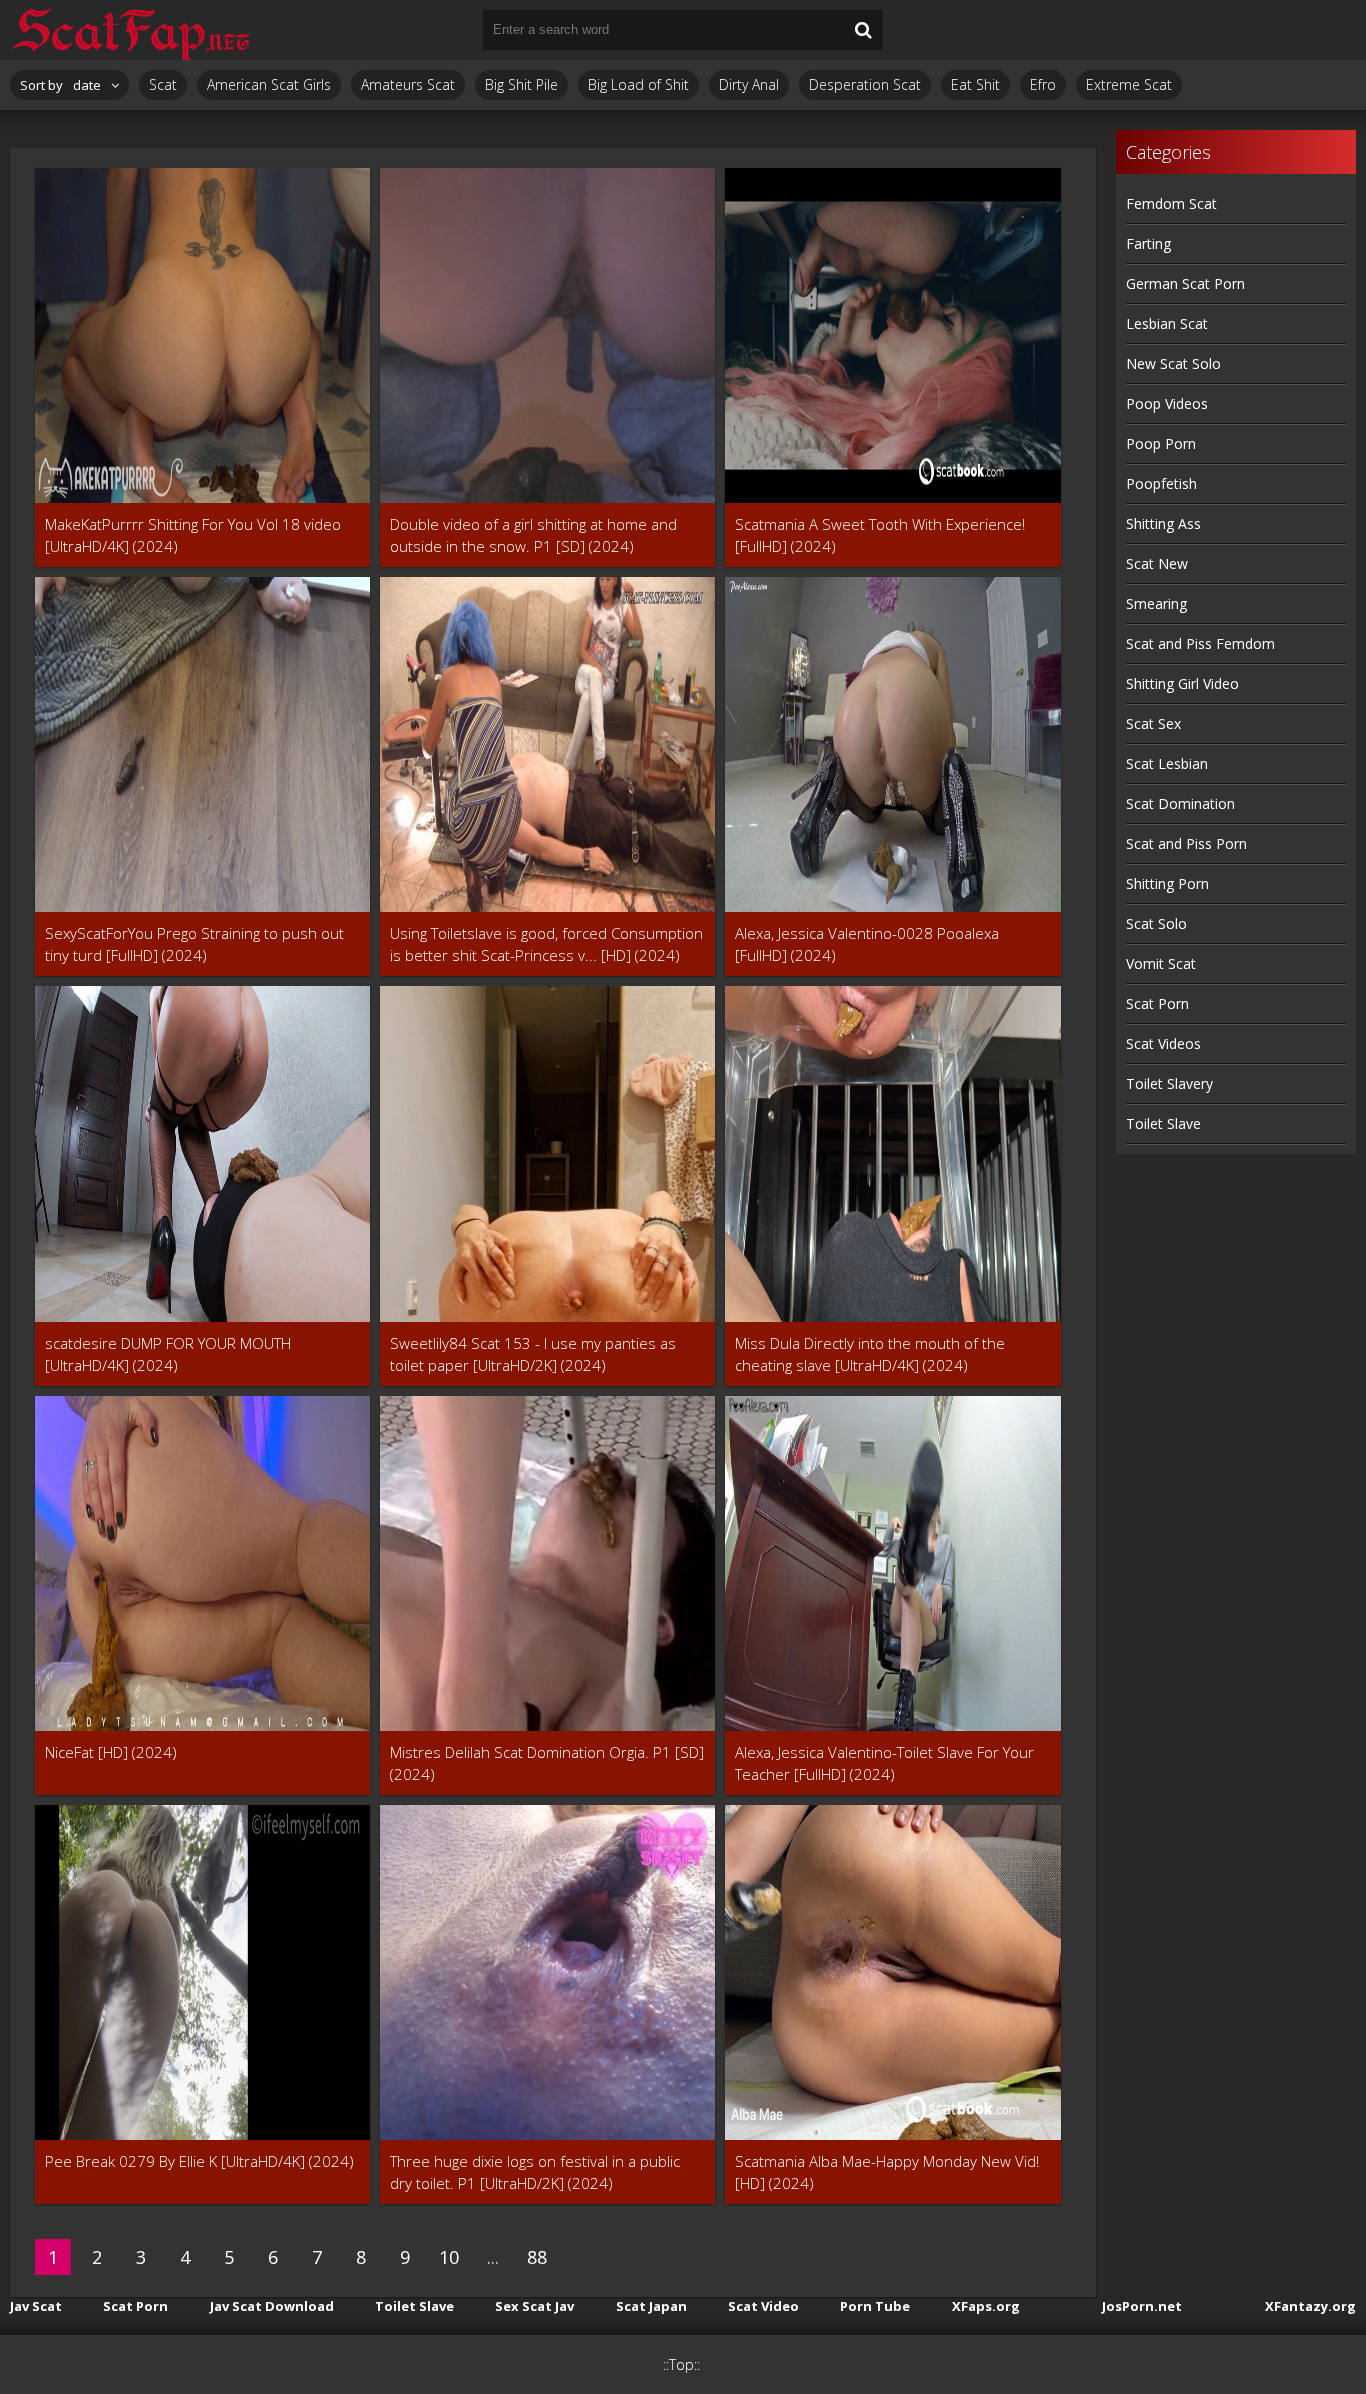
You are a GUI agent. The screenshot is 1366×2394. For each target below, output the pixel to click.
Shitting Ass (1163, 523)
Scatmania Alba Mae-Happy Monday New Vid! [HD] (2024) (887, 2172)
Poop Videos (1167, 403)
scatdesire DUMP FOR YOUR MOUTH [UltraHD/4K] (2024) (168, 1354)
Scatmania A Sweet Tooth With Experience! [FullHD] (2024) (880, 535)
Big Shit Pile (521, 84)
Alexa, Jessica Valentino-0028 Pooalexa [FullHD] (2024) (867, 944)
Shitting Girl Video (1182, 683)
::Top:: (681, 2364)
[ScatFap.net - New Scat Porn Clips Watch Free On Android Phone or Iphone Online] (130, 30)
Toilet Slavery (1169, 1083)
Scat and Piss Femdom (1200, 643)
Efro (1043, 84)
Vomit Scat (1161, 963)
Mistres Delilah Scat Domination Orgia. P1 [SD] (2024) (547, 1763)
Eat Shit (975, 84)
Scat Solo (1156, 923)
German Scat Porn (1185, 283)
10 (449, 2257)
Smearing (1156, 603)
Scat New (1157, 563)
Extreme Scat (1129, 84)
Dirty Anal (749, 84)
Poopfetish (1161, 483)
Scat (163, 84)
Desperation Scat (865, 84)
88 (537, 2257)
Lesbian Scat (1167, 323)
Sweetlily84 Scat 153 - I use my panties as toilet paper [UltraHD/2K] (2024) (533, 1354)
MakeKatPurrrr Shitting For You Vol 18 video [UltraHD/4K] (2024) (193, 535)
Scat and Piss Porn (1186, 843)
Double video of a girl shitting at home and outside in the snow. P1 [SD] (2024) (533, 535)
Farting (1148, 243)
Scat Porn (1157, 1003)
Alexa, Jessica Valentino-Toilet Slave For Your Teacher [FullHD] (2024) (884, 1763)
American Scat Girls (269, 84)
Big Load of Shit (638, 84)
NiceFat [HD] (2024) (111, 1752)
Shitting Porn (1167, 883)
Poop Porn (1161, 443)
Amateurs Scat (408, 84)
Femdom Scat (1171, 203)
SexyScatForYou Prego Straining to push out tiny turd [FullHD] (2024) (194, 944)
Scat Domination (1180, 803)
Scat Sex (1153, 723)
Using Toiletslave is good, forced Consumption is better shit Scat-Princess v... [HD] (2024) (546, 944)
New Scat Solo (1173, 363)
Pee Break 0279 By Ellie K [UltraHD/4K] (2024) (199, 2161)
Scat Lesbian (1167, 763)
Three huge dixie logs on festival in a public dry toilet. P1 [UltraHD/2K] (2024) (535, 2172)
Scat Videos (1163, 1043)
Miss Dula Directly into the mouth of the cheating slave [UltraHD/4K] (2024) (870, 1354)
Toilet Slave (1163, 1123)
